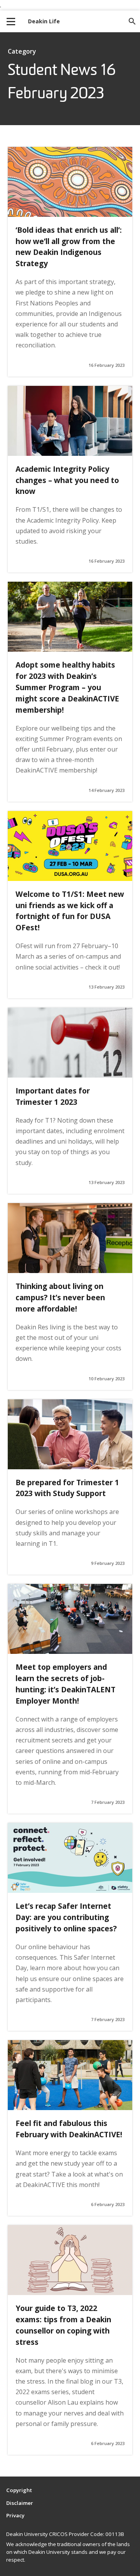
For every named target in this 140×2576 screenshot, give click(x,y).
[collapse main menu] (11, 21)
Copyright (19, 2490)
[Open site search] (132, 21)
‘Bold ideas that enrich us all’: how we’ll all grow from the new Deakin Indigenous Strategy (69, 247)
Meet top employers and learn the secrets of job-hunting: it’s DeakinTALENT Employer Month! (66, 1684)
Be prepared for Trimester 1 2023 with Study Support (67, 1488)
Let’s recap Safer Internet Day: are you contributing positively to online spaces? (66, 1917)
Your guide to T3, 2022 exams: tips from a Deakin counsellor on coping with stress (63, 2325)
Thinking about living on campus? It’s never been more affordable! (60, 1297)
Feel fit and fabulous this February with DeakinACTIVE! (69, 2129)
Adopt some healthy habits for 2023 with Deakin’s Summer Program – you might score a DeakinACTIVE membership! (67, 687)
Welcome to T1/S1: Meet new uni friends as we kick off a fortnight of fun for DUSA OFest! (70, 911)
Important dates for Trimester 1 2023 (53, 1096)
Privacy (15, 2515)
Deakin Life (44, 21)
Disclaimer (20, 2503)
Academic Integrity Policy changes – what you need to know (67, 480)
